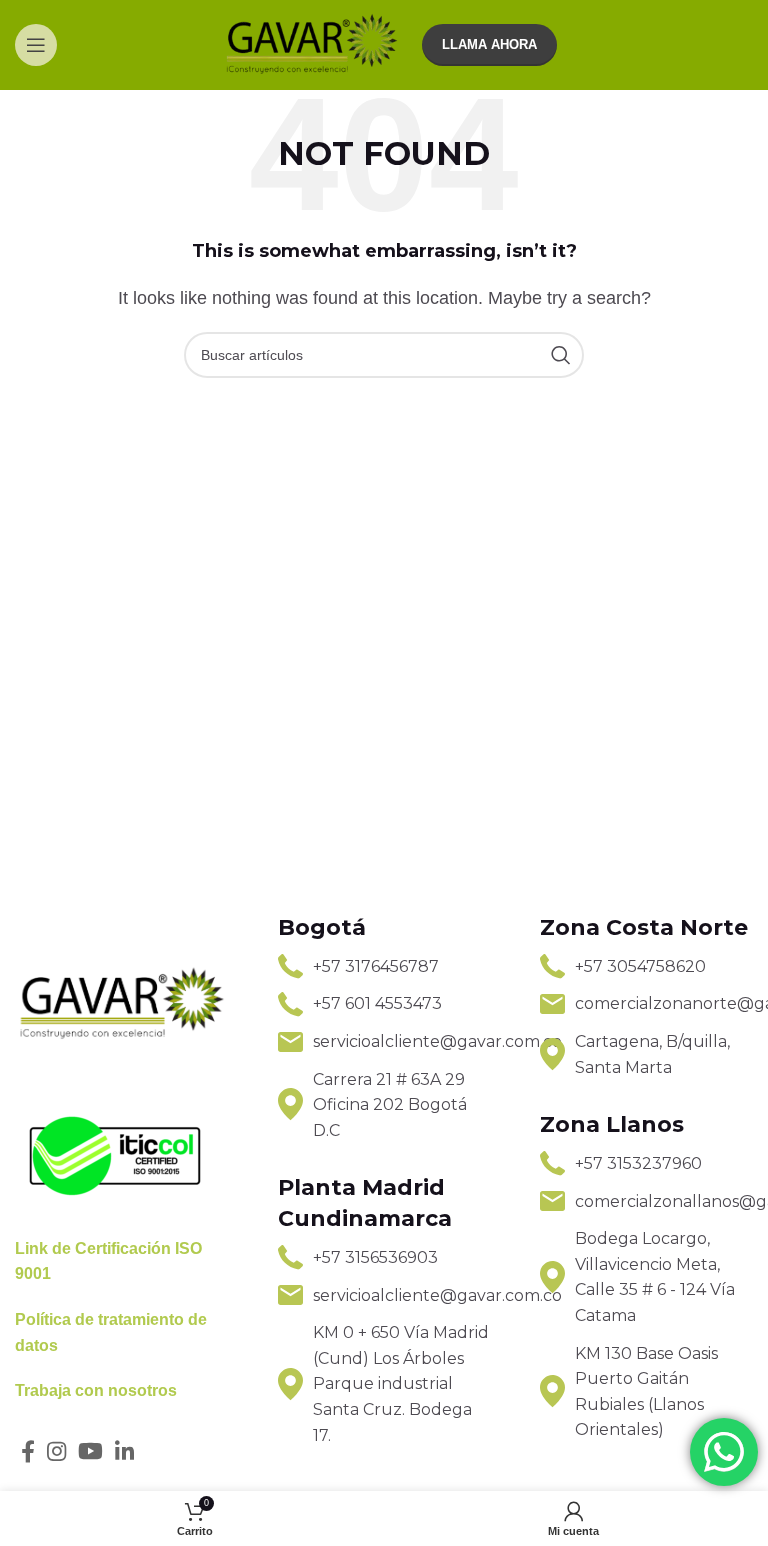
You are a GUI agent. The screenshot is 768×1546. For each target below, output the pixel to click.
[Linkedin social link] (124, 1451)
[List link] (384, 967)
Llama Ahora (489, 44)
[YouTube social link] (90, 1451)
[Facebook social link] (28, 1451)
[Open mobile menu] (36, 45)
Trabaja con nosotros (96, 1390)
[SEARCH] (561, 355)
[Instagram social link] (56, 1451)
